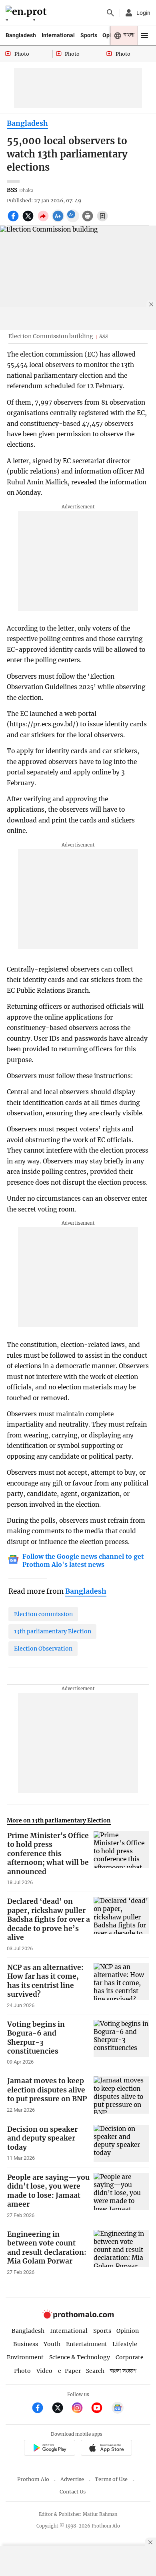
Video (44, 2371)
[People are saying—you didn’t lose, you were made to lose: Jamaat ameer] (121, 2196)
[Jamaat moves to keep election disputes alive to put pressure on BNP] (121, 2095)
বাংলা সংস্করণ (123, 2371)
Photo (22, 2371)
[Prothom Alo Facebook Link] (41, 2409)
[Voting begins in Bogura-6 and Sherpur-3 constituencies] (121, 2043)
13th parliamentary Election (53, 1631)
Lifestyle (125, 2344)
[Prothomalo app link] (49, 2449)
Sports (89, 35)
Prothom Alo (33, 2479)
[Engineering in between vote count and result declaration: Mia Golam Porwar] (121, 2253)
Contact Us (73, 2492)
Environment (25, 2357)
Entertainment (87, 2344)
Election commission (43, 1614)
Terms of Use (111, 2479)
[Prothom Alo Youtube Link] (100, 2409)
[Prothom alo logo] (78, 2317)
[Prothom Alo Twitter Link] (61, 2409)
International (58, 35)
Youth (52, 2344)
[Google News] (118, 2409)
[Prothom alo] (27, 13)
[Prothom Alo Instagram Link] (81, 2409)
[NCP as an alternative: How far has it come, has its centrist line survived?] (121, 1986)
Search (95, 2371)
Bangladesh (21, 35)
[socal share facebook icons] (14, 220)
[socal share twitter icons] (29, 220)
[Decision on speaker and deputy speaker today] (121, 2143)
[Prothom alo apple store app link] (106, 2449)
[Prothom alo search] (110, 13)
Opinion (128, 2331)
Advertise (72, 2479)
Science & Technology (80, 2357)
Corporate (130, 2357)
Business (26, 2344)
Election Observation (43, 1649)
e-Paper (69, 2371)
